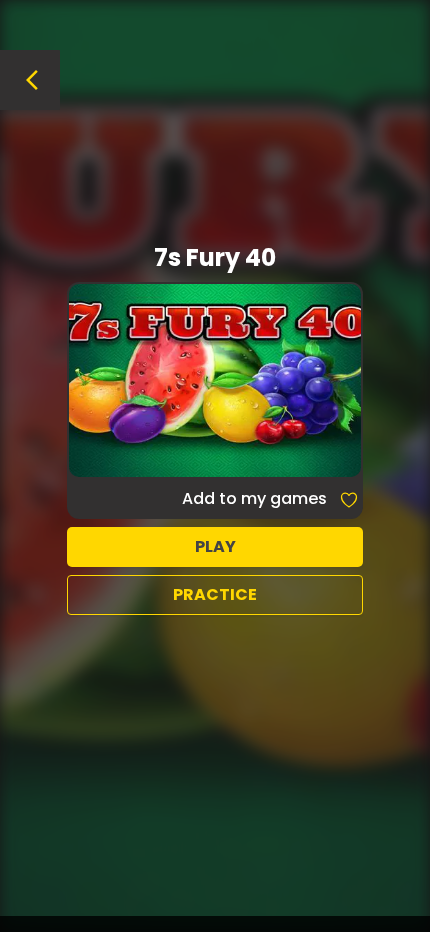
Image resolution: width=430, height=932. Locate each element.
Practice (215, 594)
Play (215, 546)
